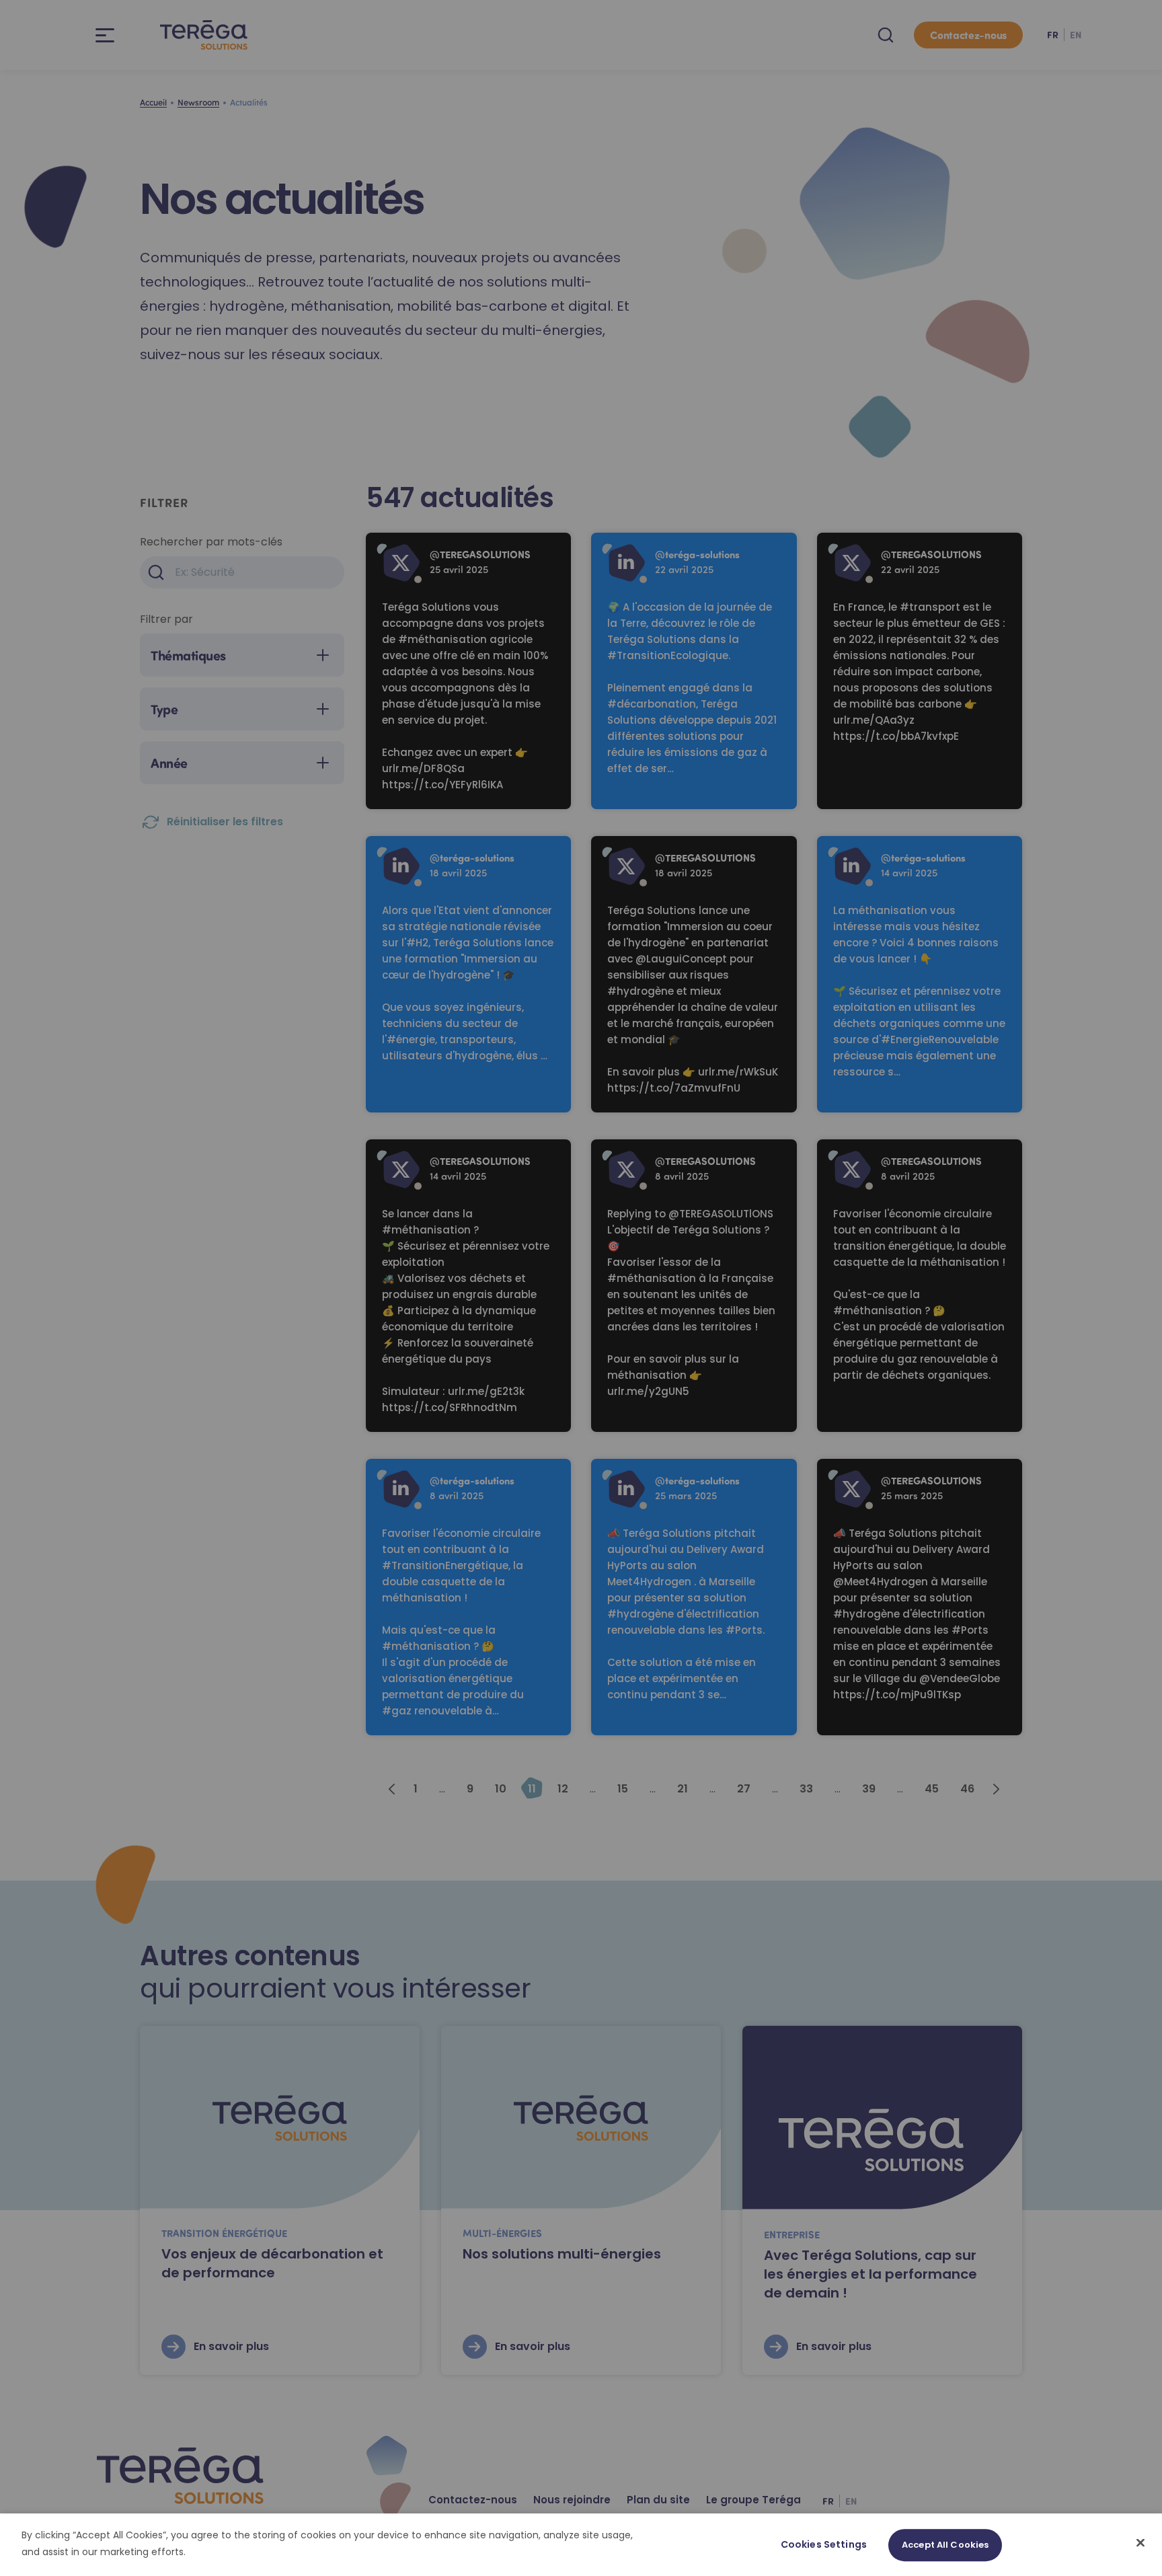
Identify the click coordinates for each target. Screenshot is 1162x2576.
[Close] (1140, 2542)
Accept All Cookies (945, 2545)
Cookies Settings (824, 2544)
